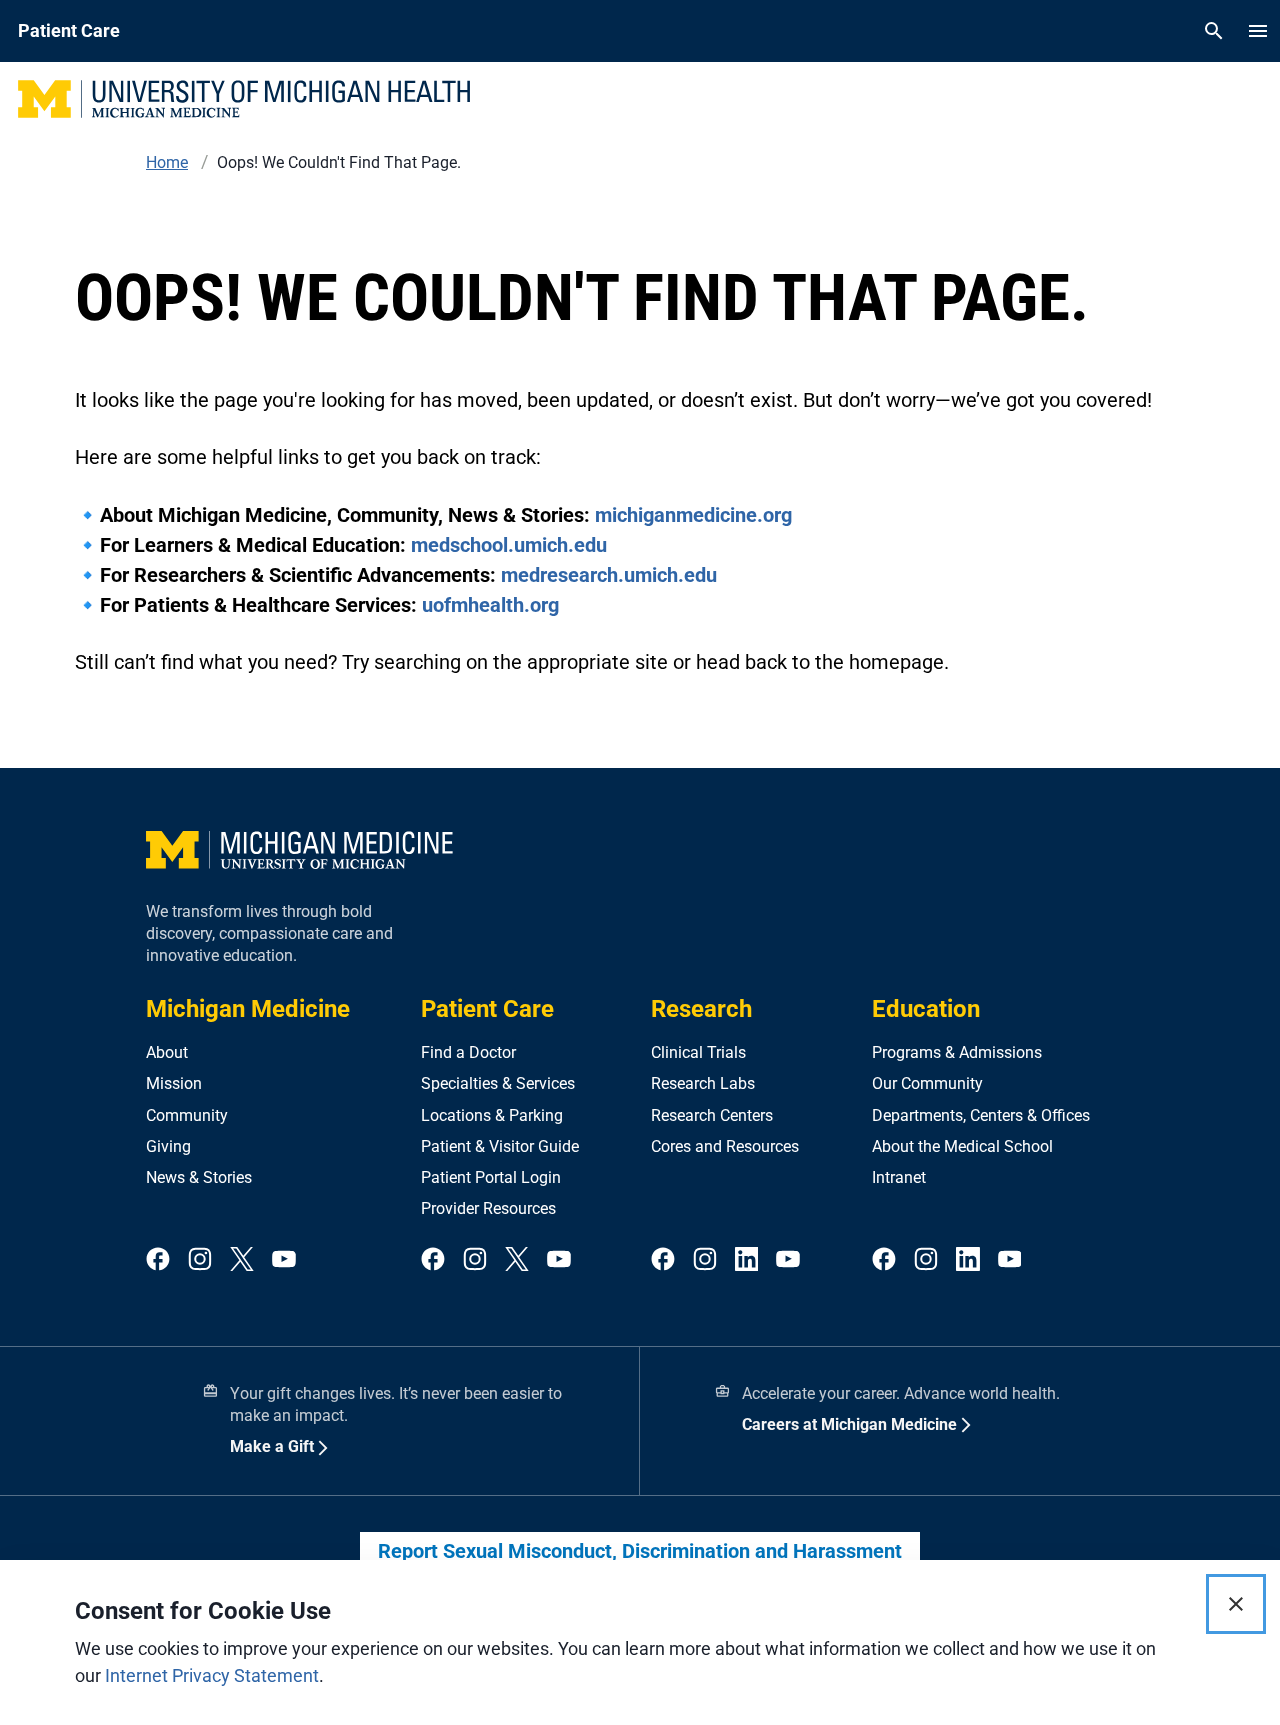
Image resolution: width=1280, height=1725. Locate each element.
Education (926, 1009)
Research (701, 1009)
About (167, 1052)
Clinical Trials (698, 1052)
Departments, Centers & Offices (981, 1115)
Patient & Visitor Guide (500, 1146)
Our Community (927, 1083)
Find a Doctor (468, 1052)
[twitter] (242, 1260)
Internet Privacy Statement (212, 1675)
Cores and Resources (725, 1146)
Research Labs (703, 1083)
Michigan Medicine (248, 1009)
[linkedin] (747, 1260)
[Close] (1236, 1604)
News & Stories (199, 1177)
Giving (168, 1146)
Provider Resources (488, 1208)
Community (187, 1115)
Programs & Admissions (957, 1052)
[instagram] (200, 1260)
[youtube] (284, 1260)
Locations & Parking (492, 1115)
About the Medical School (962, 1146)
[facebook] (158, 1260)
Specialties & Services (498, 1083)
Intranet (899, 1177)
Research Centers (712, 1115)
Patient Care (487, 1009)
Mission (174, 1083)
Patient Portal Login (491, 1177)
